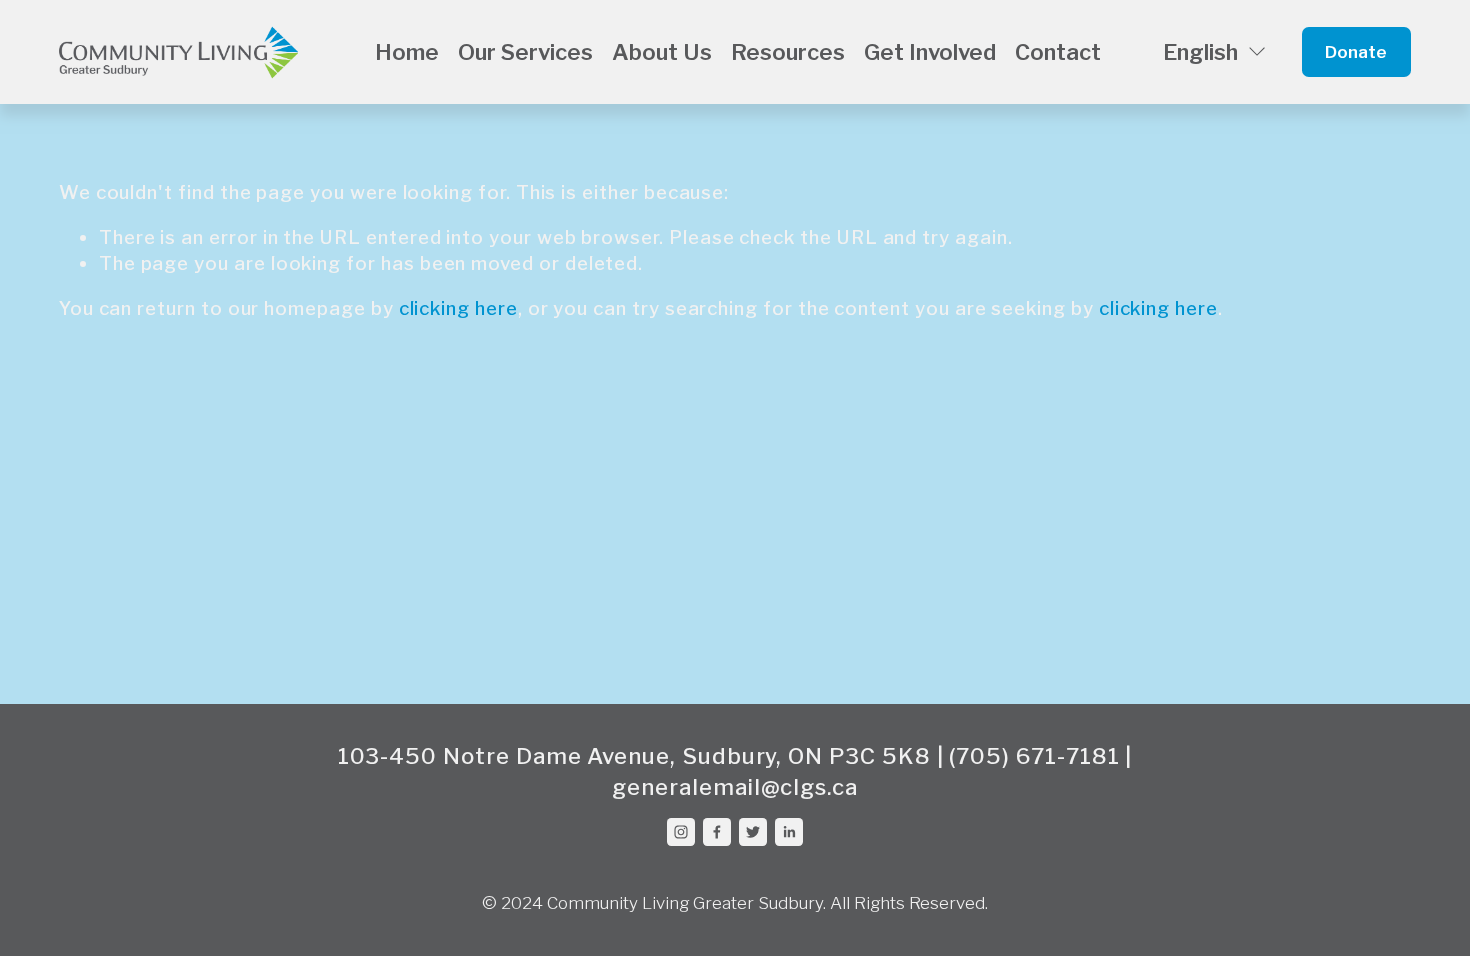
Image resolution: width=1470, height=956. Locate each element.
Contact (1058, 52)
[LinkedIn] (789, 832)
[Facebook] (717, 832)
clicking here (458, 308)
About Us (662, 52)
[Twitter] (753, 832)
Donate (1356, 52)
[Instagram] (681, 832)
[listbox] (1201, 52)
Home (407, 52)
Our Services (525, 52)
